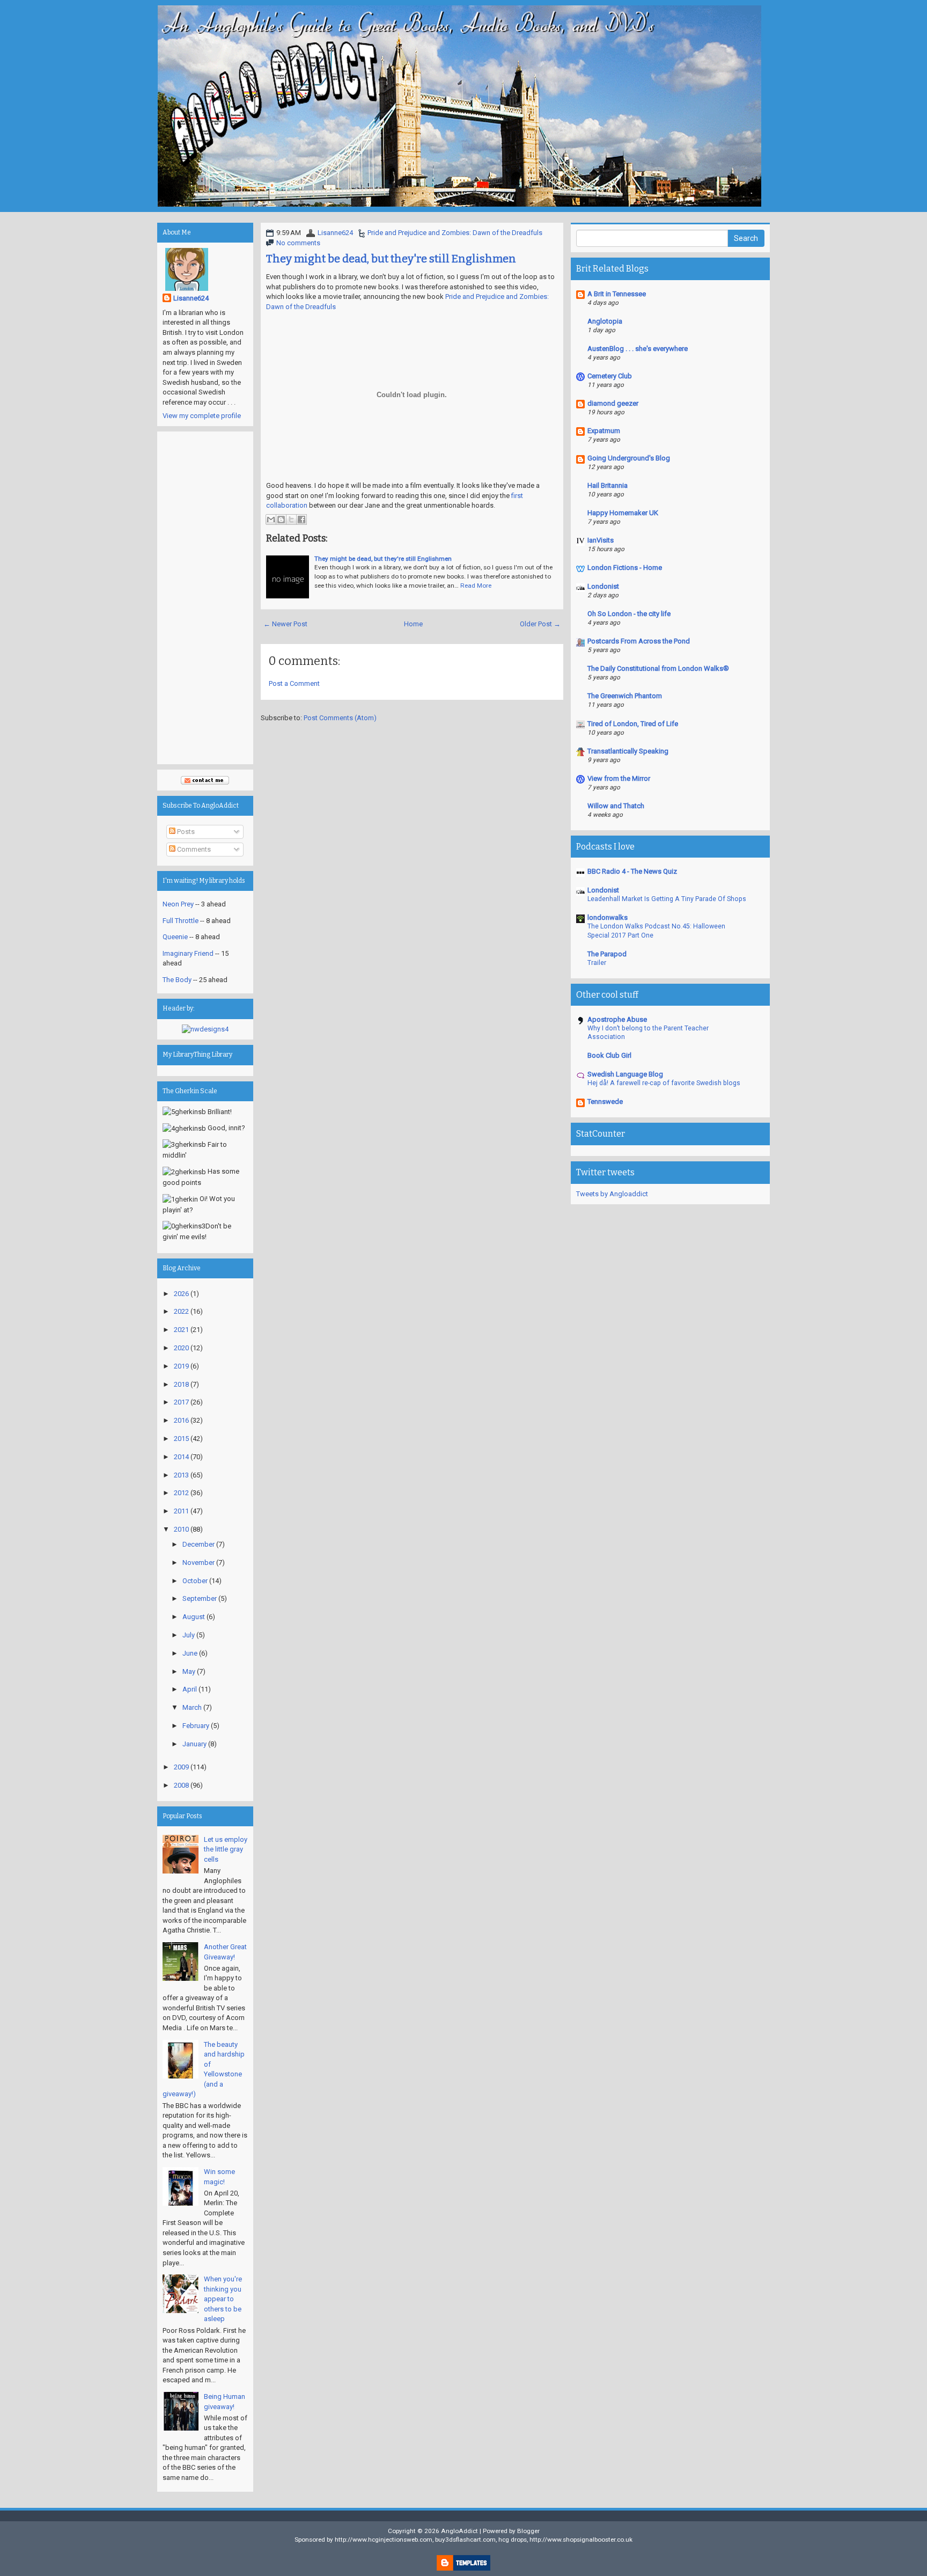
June (190, 1653)
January (194, 1744)
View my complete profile (202, 416)
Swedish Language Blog (625, 1074)
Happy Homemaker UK (623, 513)
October (195, 1581)
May (189, 1671)
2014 (181, 1457)
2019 (181, 1366)
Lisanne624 (335, 233)
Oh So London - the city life (629, 614)
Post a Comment (294, 683)
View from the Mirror (619, 778)
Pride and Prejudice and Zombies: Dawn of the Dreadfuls (455, 233)
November (198, 1563)
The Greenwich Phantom (625, 696)
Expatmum (604, 431)
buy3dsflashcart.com (465, 2540)
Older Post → (540, 624)
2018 (181, 1384)
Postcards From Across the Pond (639, 641)
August (194, 1617)
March (192, 1707)
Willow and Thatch (616, 806)
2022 (181, 1311)
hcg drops (513, 2540)
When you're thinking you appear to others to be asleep (223, 2299)
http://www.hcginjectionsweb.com (384, 2540)
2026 (181, 1294)
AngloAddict (459, 2531)
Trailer (597, 963)
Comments (193, 849)
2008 (181, 1785)
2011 (181, 1511)
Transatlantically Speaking (628, 751)
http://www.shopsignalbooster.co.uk (581, 2540)
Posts (185, 832)
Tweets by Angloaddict (612, 1194)
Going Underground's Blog (629, 458)
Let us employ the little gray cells (226, 1849)
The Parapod (607, 954)
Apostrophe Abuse (617, 1019)
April (190, 1689)
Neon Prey (178, 904)
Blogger (528, 2531)
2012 (181, 1493)
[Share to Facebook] (301, 519)
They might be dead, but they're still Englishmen (391, 259)
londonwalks (608, 917)
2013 (181, 1475)
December (198, 1544)
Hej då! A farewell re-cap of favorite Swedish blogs (664, 1083)
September (200, 1598)
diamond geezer (613, 403)
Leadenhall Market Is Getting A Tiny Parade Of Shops (667, 899)
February (196, 1726)
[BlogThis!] (281, 519)
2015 (181, 1439)
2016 (181, 1420)
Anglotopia (605, 321)
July (189, 1635)
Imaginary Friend (188, 953)
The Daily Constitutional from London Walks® (658, 668)
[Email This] (271, 519)
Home (413, 624)
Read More (476, 586)
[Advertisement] (205, 598)
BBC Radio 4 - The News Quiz (632, 871)
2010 (181, 1529)
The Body (177, 980)
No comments (298, 243)
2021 (181, 1330)
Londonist (603, 586)
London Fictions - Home (625, 568)
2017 (181, 1402)
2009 (181, 1767)
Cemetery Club (610, 376)
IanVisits (601, 540)
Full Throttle (181, 921)
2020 (181, 1348)
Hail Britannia (608, 485)
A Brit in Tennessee (617, 294)
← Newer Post (285, 624)
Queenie (175, 937)
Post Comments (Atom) (340, 718)
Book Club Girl (609, 1055)
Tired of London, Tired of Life (633, 724)
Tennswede (605, 1102)
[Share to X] (291, 519)
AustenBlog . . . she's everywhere (638, 349)
